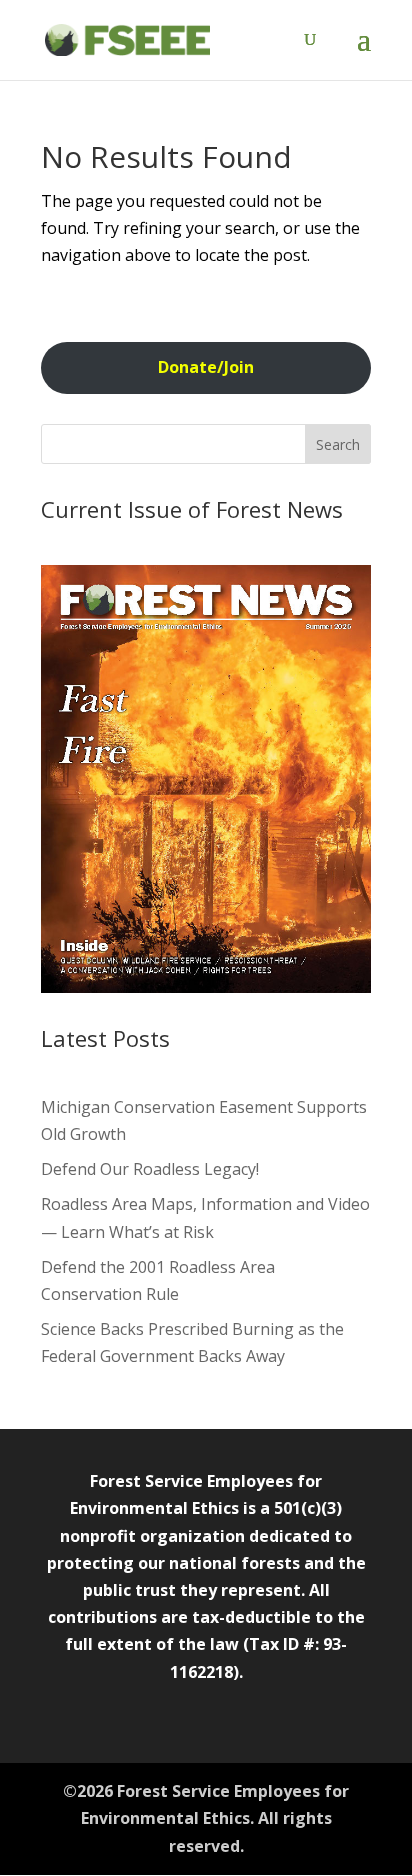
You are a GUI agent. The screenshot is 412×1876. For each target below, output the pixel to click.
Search (338, 444)
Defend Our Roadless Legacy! (150, 1169)
